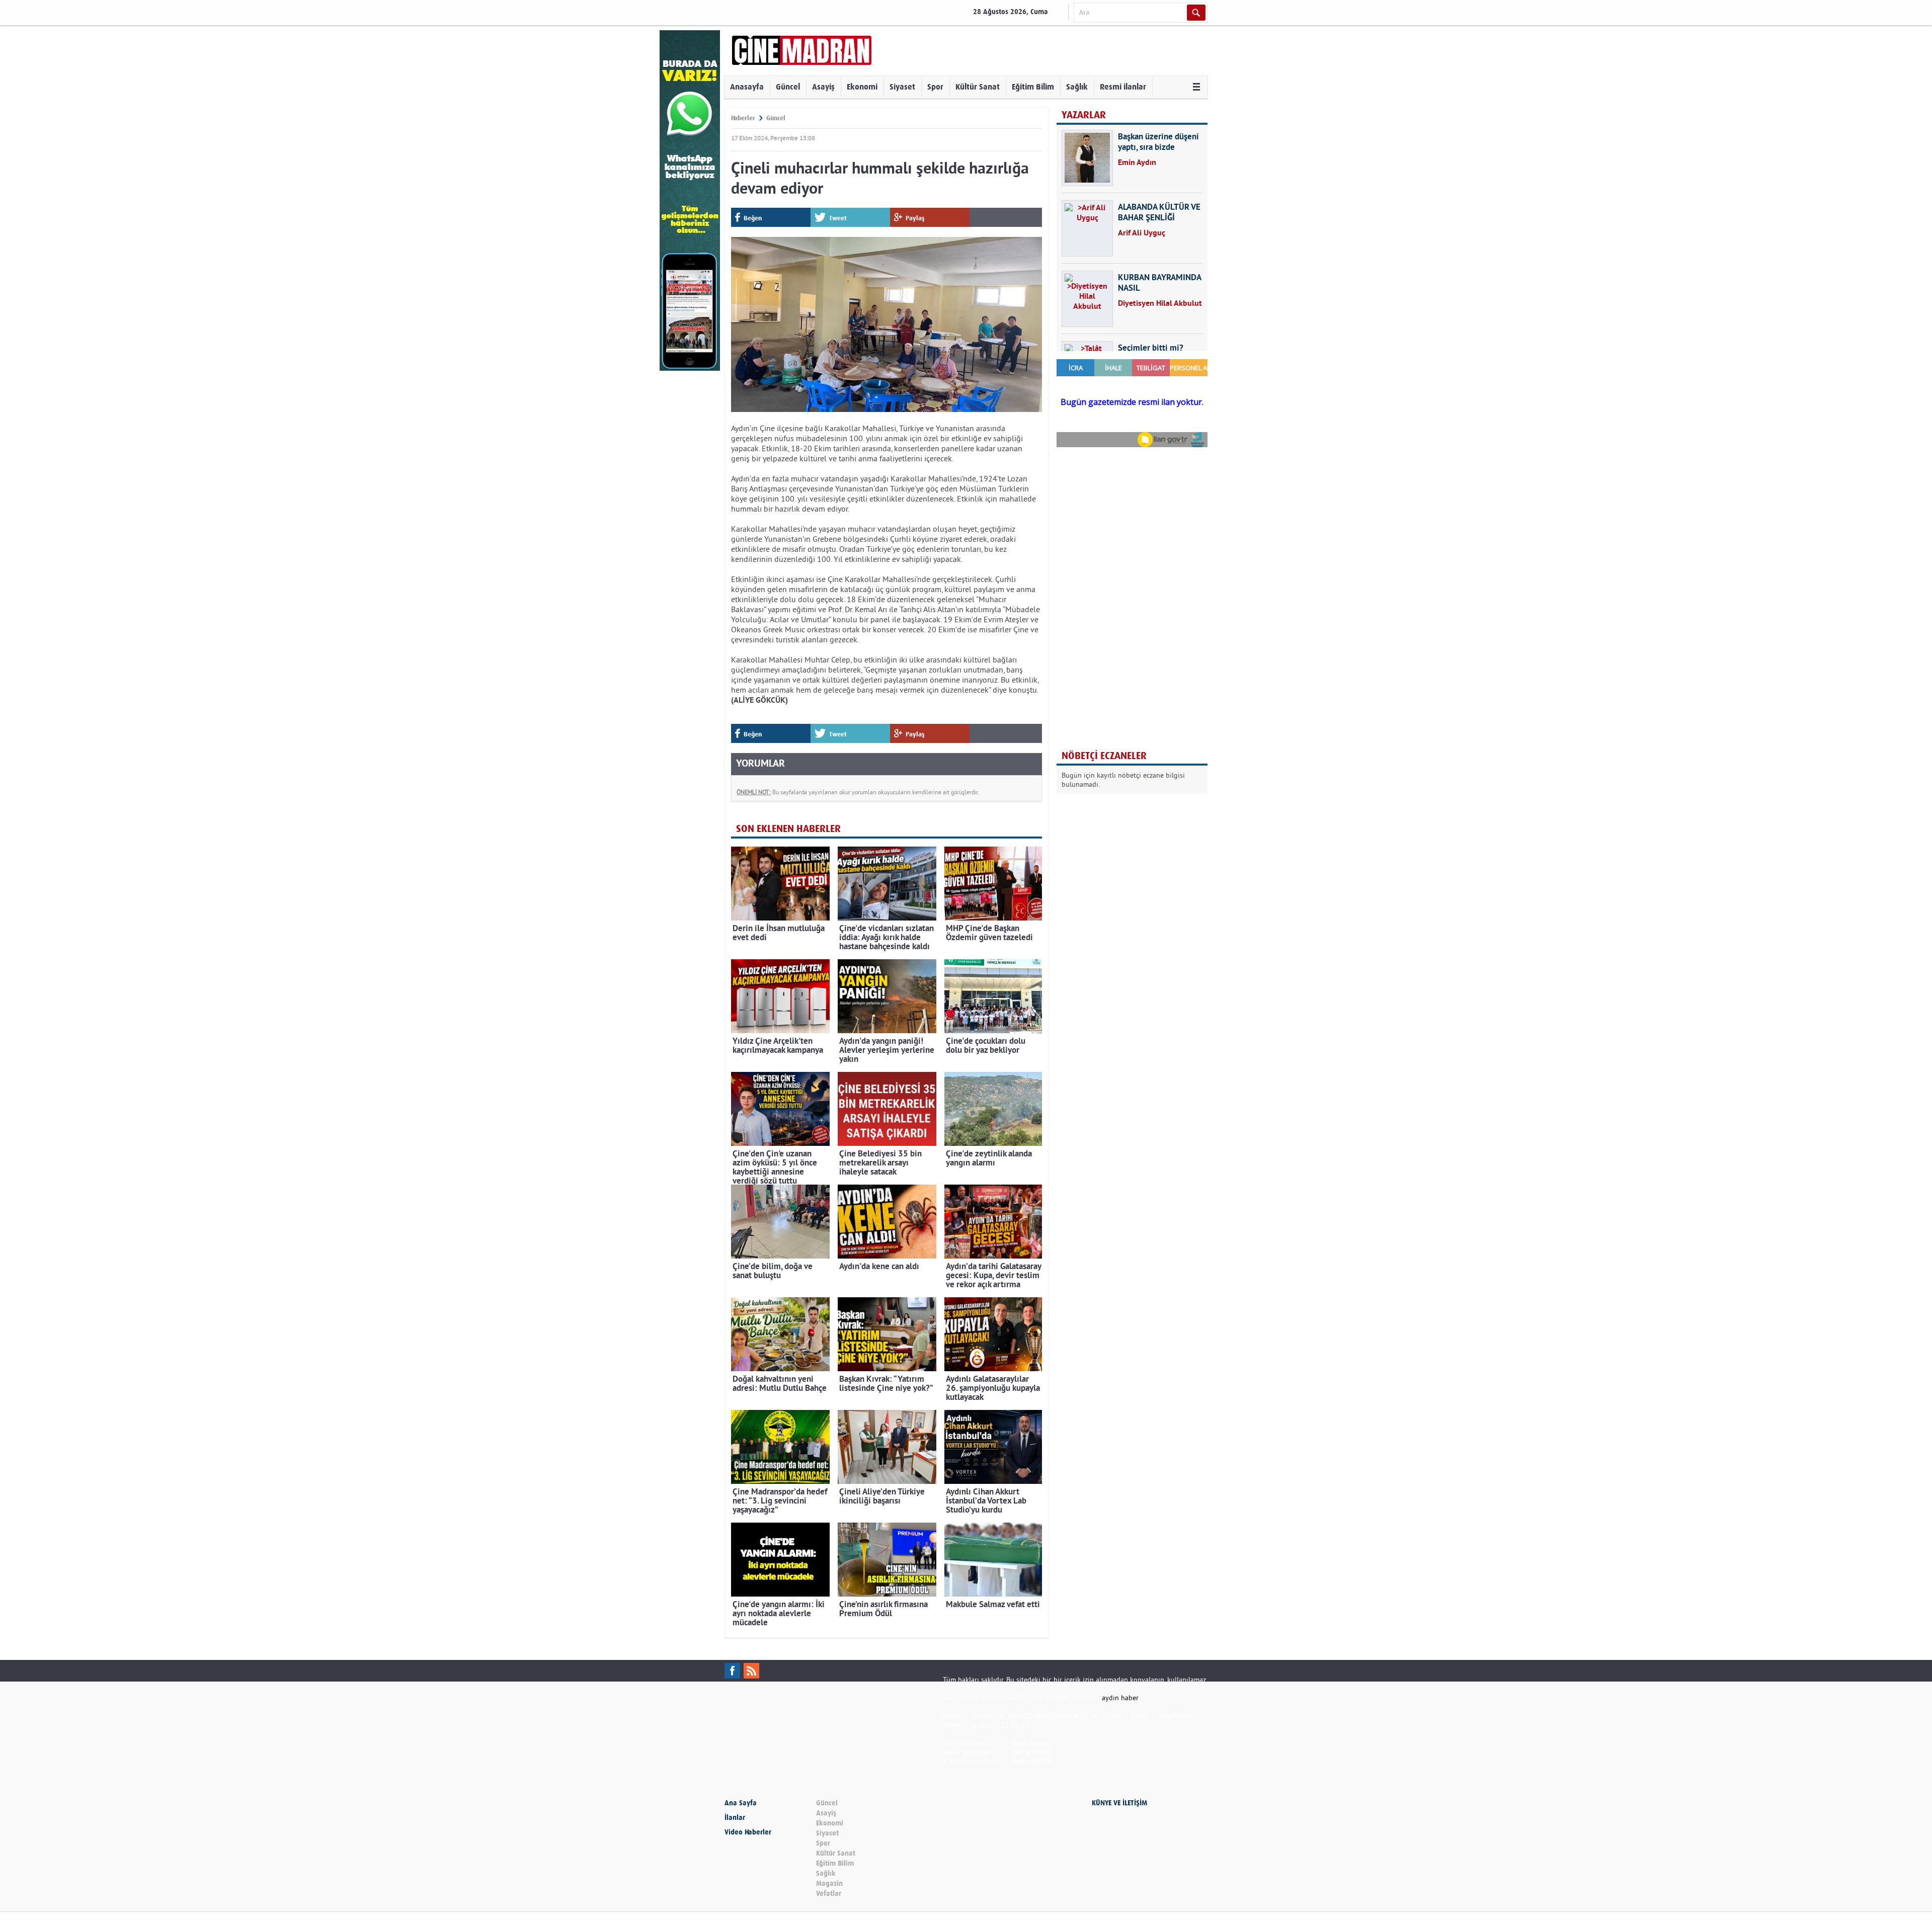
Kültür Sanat (978, 87)
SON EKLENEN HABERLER (788, 829)
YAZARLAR (1084, 115)
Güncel (788, 87)
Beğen (753, 218)
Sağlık (1077, 87)
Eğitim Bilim (1033, 87)
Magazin (829, 1884)
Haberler (743, 118)
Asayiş (823, 87)
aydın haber (1120, 1698)
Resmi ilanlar (1123, 87)
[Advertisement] (1132, 520)
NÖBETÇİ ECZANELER (1104, 756)
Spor (935, 87)
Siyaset (902, 87)
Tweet (838, 218)
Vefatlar (829, 1894)
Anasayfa (747, 87)
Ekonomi (862, 87)
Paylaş (915, 218)
